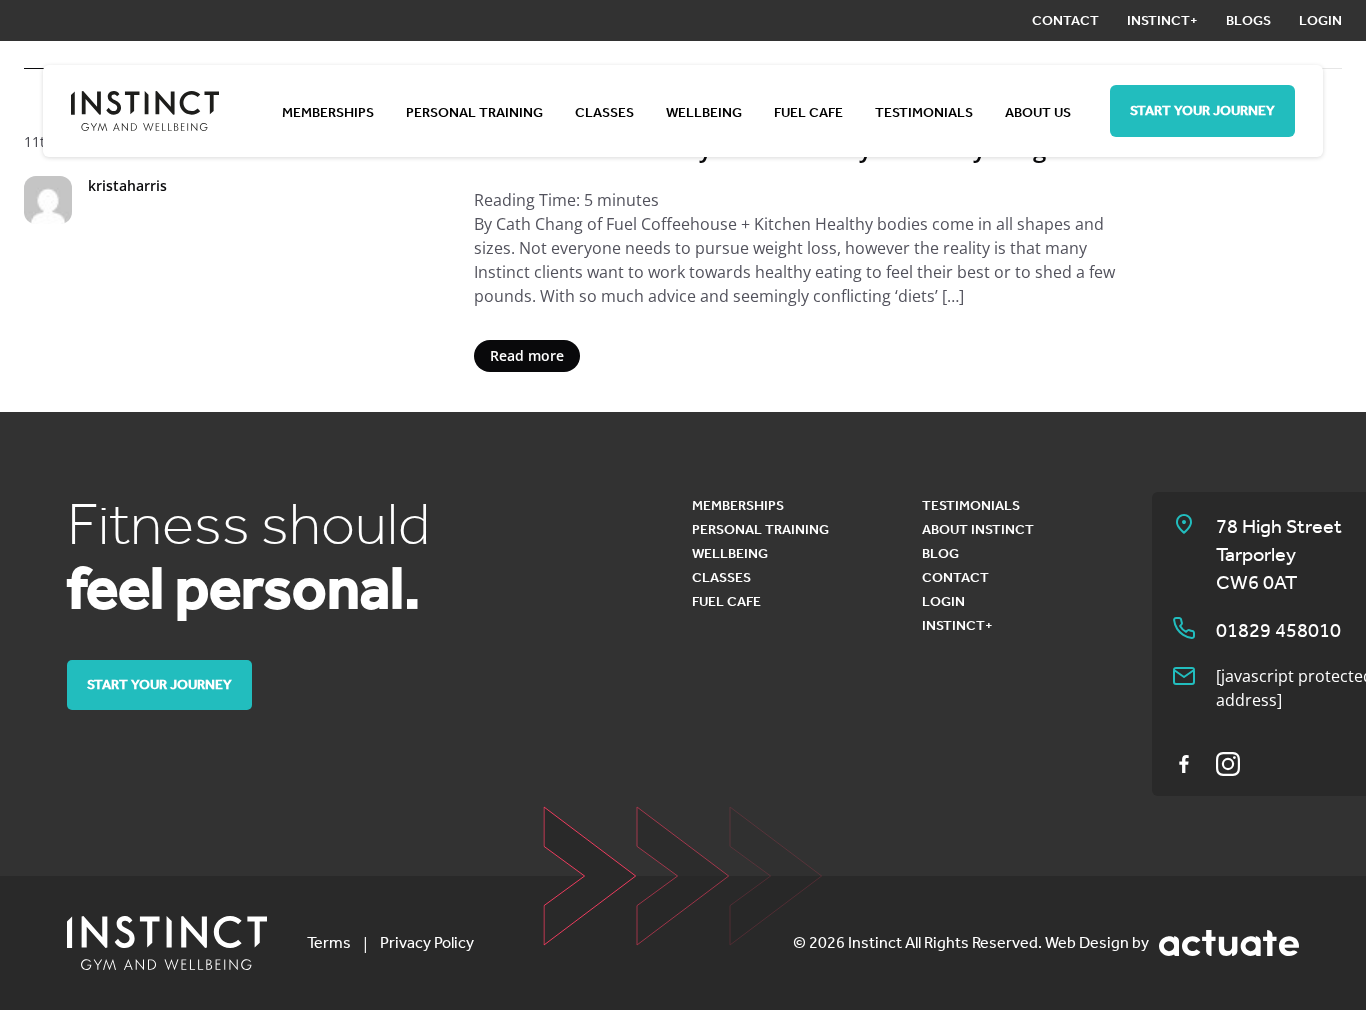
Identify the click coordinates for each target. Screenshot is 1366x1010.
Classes (604, 112)
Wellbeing (704, 112)
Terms (329, 942)
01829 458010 (1278, 630)
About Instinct (978, 529)
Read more (527, 355)
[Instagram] (1228, 764)
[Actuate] (1229, 943)
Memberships (328, 112)
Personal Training (474, 112)
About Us (1038, 112)
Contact (1065, 20)
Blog (940, 553)
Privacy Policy (427, 942)
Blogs (1248, 20)
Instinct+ (1162, 20)
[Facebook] (1184, 764)
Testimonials (924, 112)
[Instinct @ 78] (167, 943)
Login (1320, 20)
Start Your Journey (1202, 110)
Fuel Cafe (808, 112)
